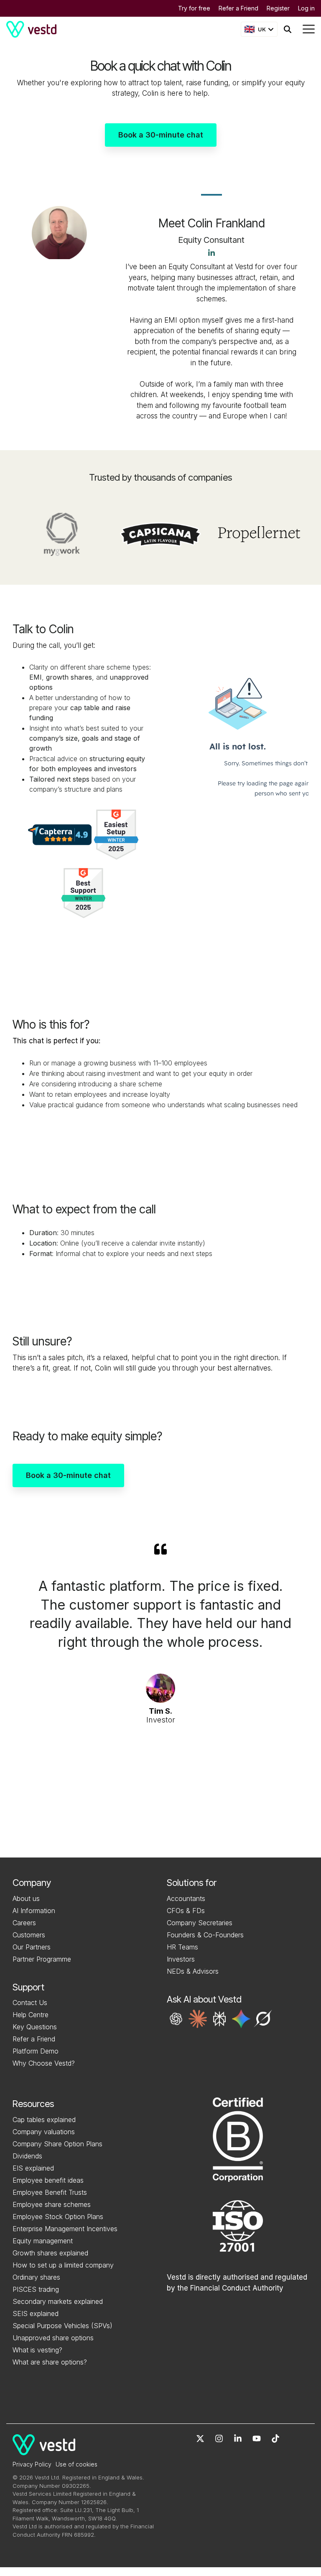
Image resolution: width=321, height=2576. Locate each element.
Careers (24, 1923)
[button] (176, 2019)
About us (26, 1898)
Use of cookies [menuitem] (76, 2464)
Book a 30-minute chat (161, 135)
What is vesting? (37, 2350)
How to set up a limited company (63, 2265)
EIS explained (33, 2168)
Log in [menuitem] (306, 8)
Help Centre (31, 2015)
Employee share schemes (52, 2204)
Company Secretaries (200, 1923)
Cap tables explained (44, 2120)
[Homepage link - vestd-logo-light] (44, 2450)
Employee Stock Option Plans (58, 2217)
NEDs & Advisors (193, 1971)
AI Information (34, 1911)
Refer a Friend (34, 2039)
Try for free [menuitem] (194, 8)
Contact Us (30, 2003)
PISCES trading (36, 2289)
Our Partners (32, 1947)
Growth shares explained (50, 2253)
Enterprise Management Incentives (65, 2229)
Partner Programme (42, 1959)
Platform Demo (36, 2051)
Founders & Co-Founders (205, 1935)
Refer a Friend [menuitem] (238, 8)
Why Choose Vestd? (44, 2063)
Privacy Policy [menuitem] (32, 2464)
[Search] (288, 29)
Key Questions (35, 2027)
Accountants (186, 1898)
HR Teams (182, 1947)
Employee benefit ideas (48, 2180)
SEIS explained (36, 2314)
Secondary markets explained (58, 2301)
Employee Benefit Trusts (50, 2192)
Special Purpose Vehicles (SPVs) (62, 2326)
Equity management (43, 2241)
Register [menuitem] (278, 8)
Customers (29, 1935)
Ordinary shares (36, 2277)
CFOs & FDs (186, 1911)
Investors (181, 1959)
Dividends (27, 2156)
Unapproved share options (53, 2338)
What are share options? (50, 2362)
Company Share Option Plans (57, 2144)
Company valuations (44, 2132)
